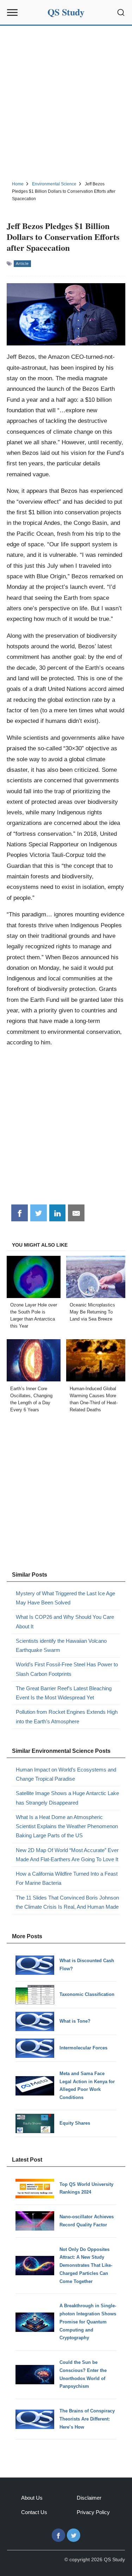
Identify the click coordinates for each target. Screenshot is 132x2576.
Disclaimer (89, 2498)
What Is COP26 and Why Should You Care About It (65, 1621)
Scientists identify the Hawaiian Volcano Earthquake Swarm (61, 1645)
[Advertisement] (66, 102)
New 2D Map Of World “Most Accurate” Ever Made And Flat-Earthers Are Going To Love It (67, 1855)
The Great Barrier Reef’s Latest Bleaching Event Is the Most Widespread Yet (64, 1693)
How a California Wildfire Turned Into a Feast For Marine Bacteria (67, 1878)
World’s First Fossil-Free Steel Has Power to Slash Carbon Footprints (67, 1669)
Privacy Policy (93, 2512)
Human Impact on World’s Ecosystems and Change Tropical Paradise (66, 1774)
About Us (32, 2498)
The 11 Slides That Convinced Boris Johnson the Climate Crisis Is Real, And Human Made (67, 1902)
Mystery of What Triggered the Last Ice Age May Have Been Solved (65, 1598)
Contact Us (34, 2512)
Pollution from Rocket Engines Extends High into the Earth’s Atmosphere (67, 1716)
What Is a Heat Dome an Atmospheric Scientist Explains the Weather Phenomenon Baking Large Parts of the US (67, 1826)
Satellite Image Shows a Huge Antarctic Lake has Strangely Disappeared (67, 1798)
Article (22, 263)
